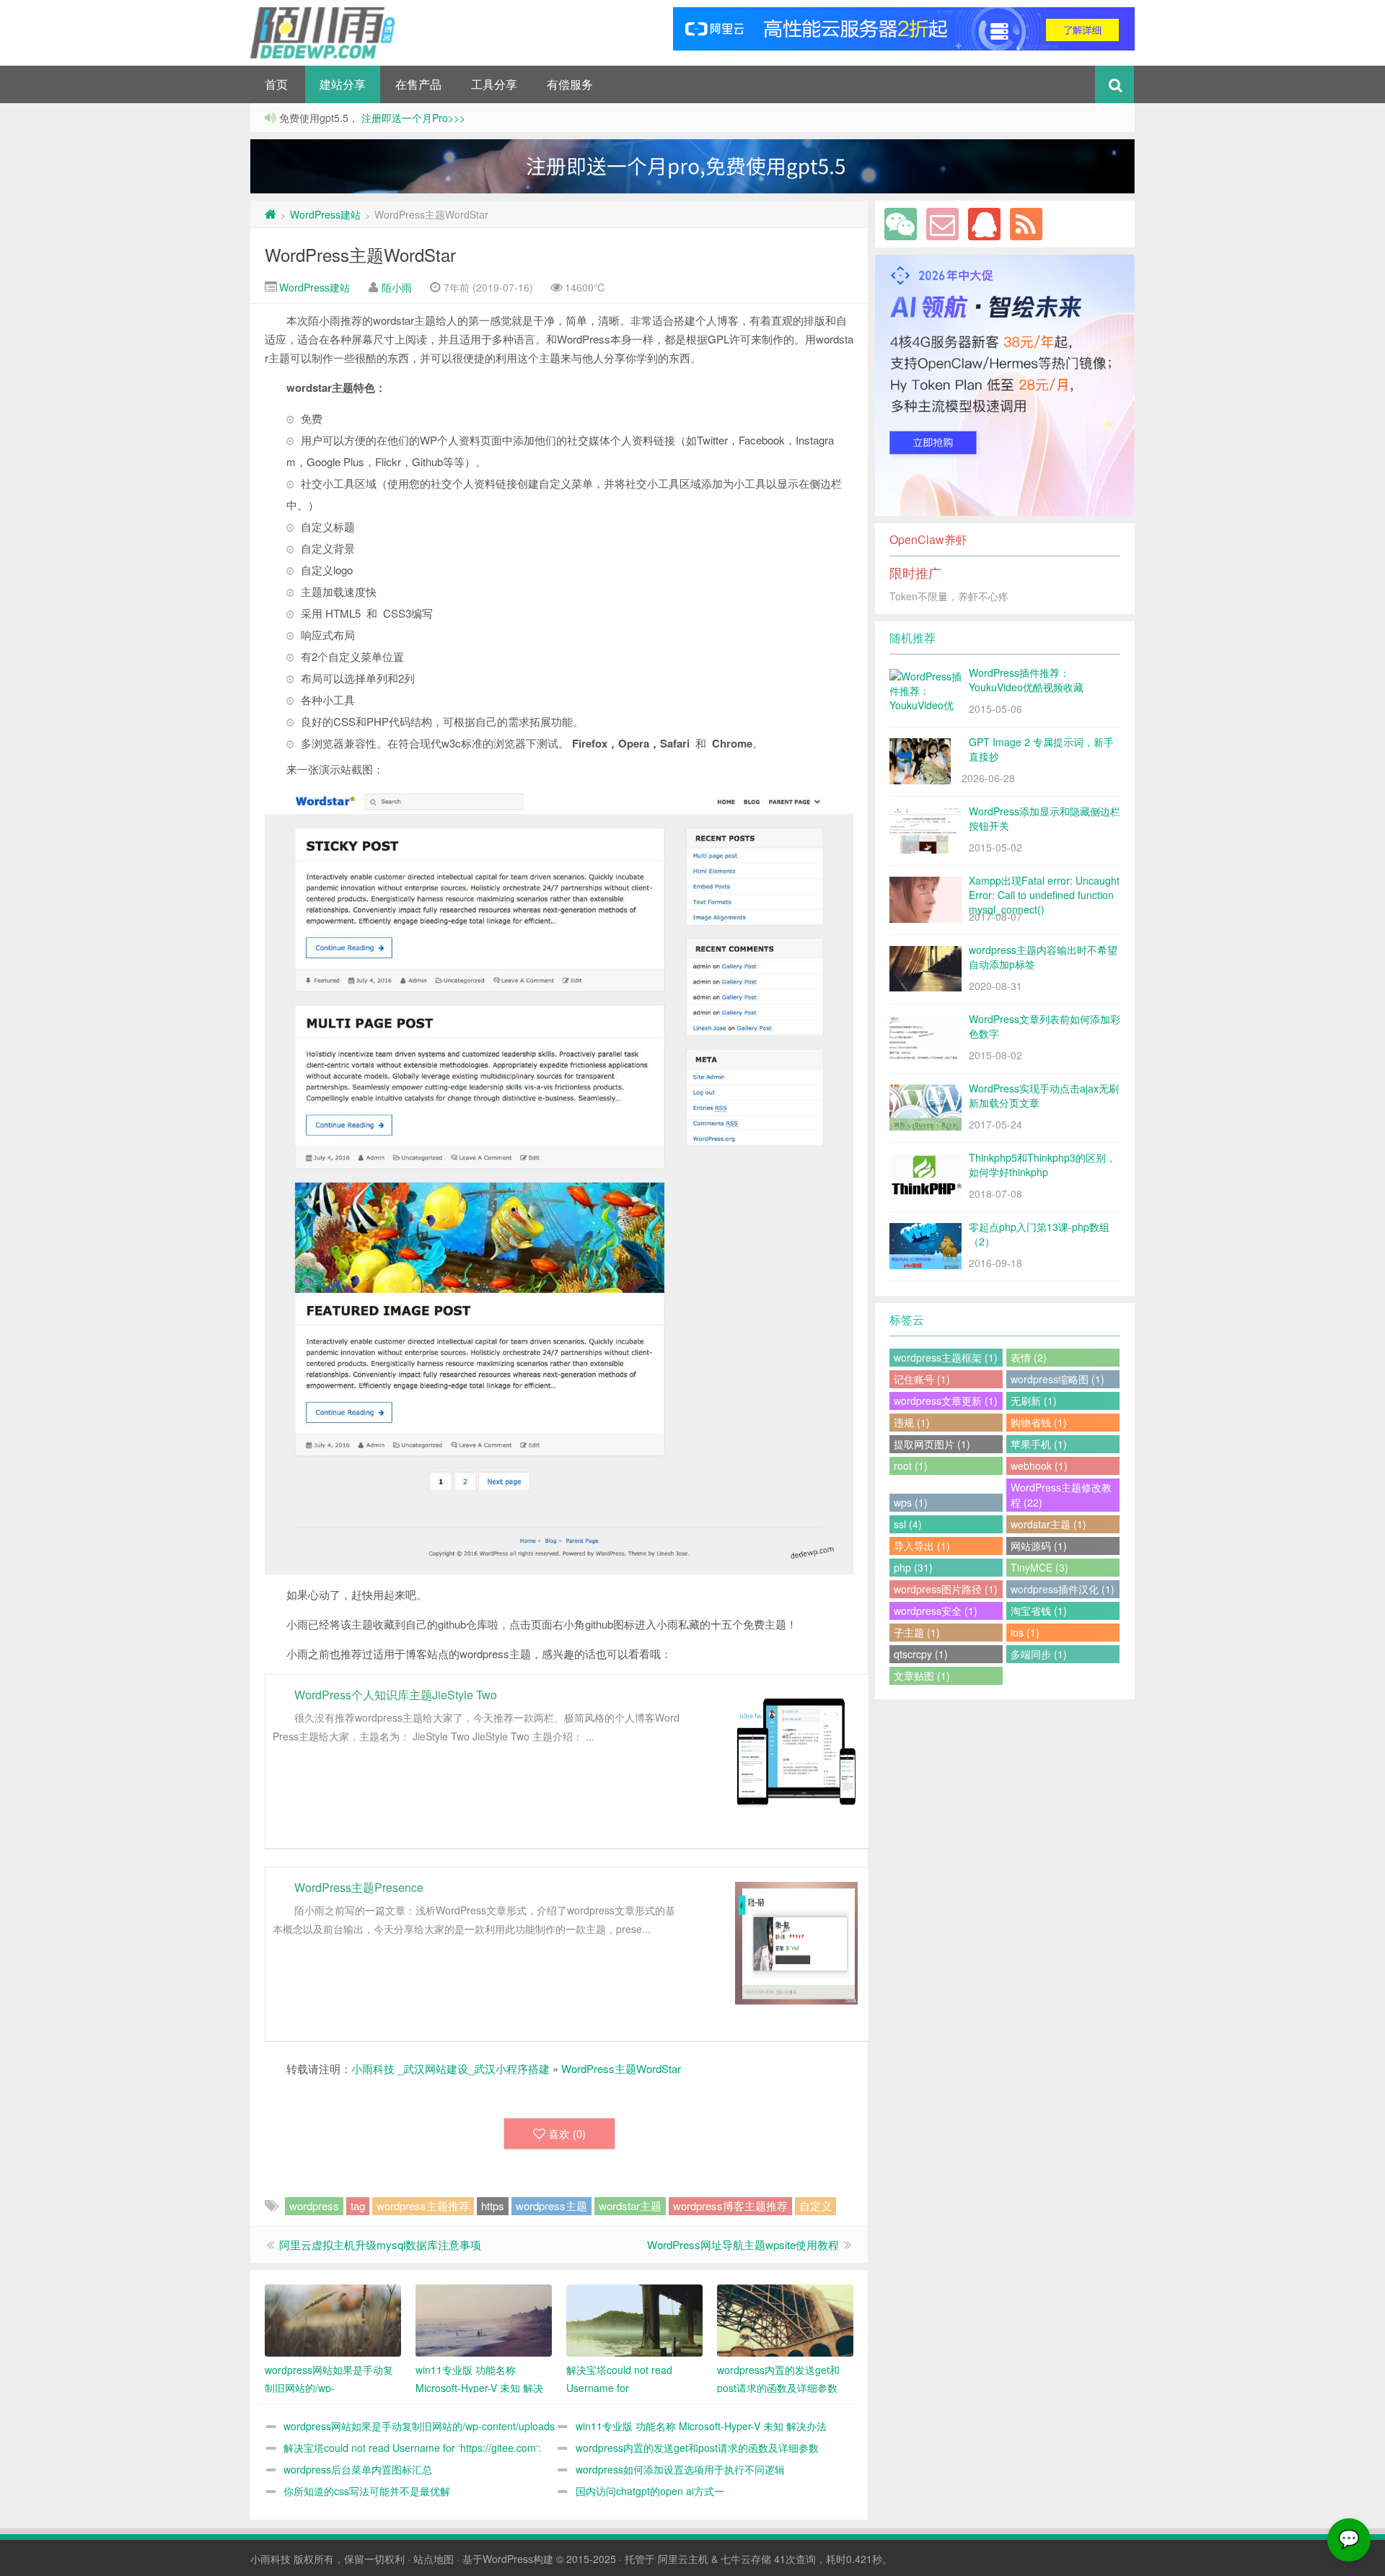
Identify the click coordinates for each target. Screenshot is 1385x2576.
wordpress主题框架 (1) (946, 1357)
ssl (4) (908, 1524)
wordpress (314, 2205)
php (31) (913, 1567)
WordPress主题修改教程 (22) (1061, 1495)
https (493, 2205)
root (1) (911, 1466)
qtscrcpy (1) (921, 1654)
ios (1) (1025, 1632)
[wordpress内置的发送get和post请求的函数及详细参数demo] (785, 2321)
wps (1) (911, 1502)
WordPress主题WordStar (360, 254)
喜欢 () (567, 2133)
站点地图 (434, 2559)
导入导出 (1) (922, 1546)
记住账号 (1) (922, 1379)
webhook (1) (1039, 1466)
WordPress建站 (325, 214)
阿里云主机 (683, 2559)
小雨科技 (271, 2559)
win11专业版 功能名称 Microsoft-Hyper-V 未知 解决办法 (701, 2426)
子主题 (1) (917, 1632)
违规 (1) (912, 1422)
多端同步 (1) (1039, 1654)
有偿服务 (570, 84)
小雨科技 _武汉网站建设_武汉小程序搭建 (450, 2068)
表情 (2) (1029, 1357)
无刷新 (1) (1034, 1401)
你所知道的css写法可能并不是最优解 (367, 2491)
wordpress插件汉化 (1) (1063, 1589)
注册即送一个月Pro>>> (412, 118)
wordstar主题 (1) (1048, 1524)
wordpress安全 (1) (936, 1611)
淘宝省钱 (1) (1039, 1611)
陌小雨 (397, 287)
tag (358, 2205)
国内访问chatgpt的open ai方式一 (650, 2491)
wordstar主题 (630, 2205)
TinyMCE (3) (1039, 1567)
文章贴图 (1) (922, 1675)
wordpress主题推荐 (423, 2205)
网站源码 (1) (1039, 1546)
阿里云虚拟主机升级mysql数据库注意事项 (380, 2244)
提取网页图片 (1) (932, 1444)
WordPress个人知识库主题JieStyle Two (396, 1695)
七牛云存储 (746, 2559)
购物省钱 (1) (1039, 1422)
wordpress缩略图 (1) (1058, 1379)
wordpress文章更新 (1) (946, 1401)
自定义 (815, 2205)
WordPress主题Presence (359, 1887)
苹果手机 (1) (1039, 1444)
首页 (276, 84)
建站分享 (343, 84)
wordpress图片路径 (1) (946, 1589)
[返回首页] (271, 214)
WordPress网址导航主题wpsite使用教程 (743, 2244)
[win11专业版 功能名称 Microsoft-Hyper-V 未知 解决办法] (484, 2321)
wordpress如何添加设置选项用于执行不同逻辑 (680, 2469)
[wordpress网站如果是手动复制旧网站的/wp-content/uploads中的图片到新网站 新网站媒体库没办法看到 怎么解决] (333, 2321)
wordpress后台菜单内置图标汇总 (358, 2469)
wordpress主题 (551, 2205)
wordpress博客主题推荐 (730, 2205)
